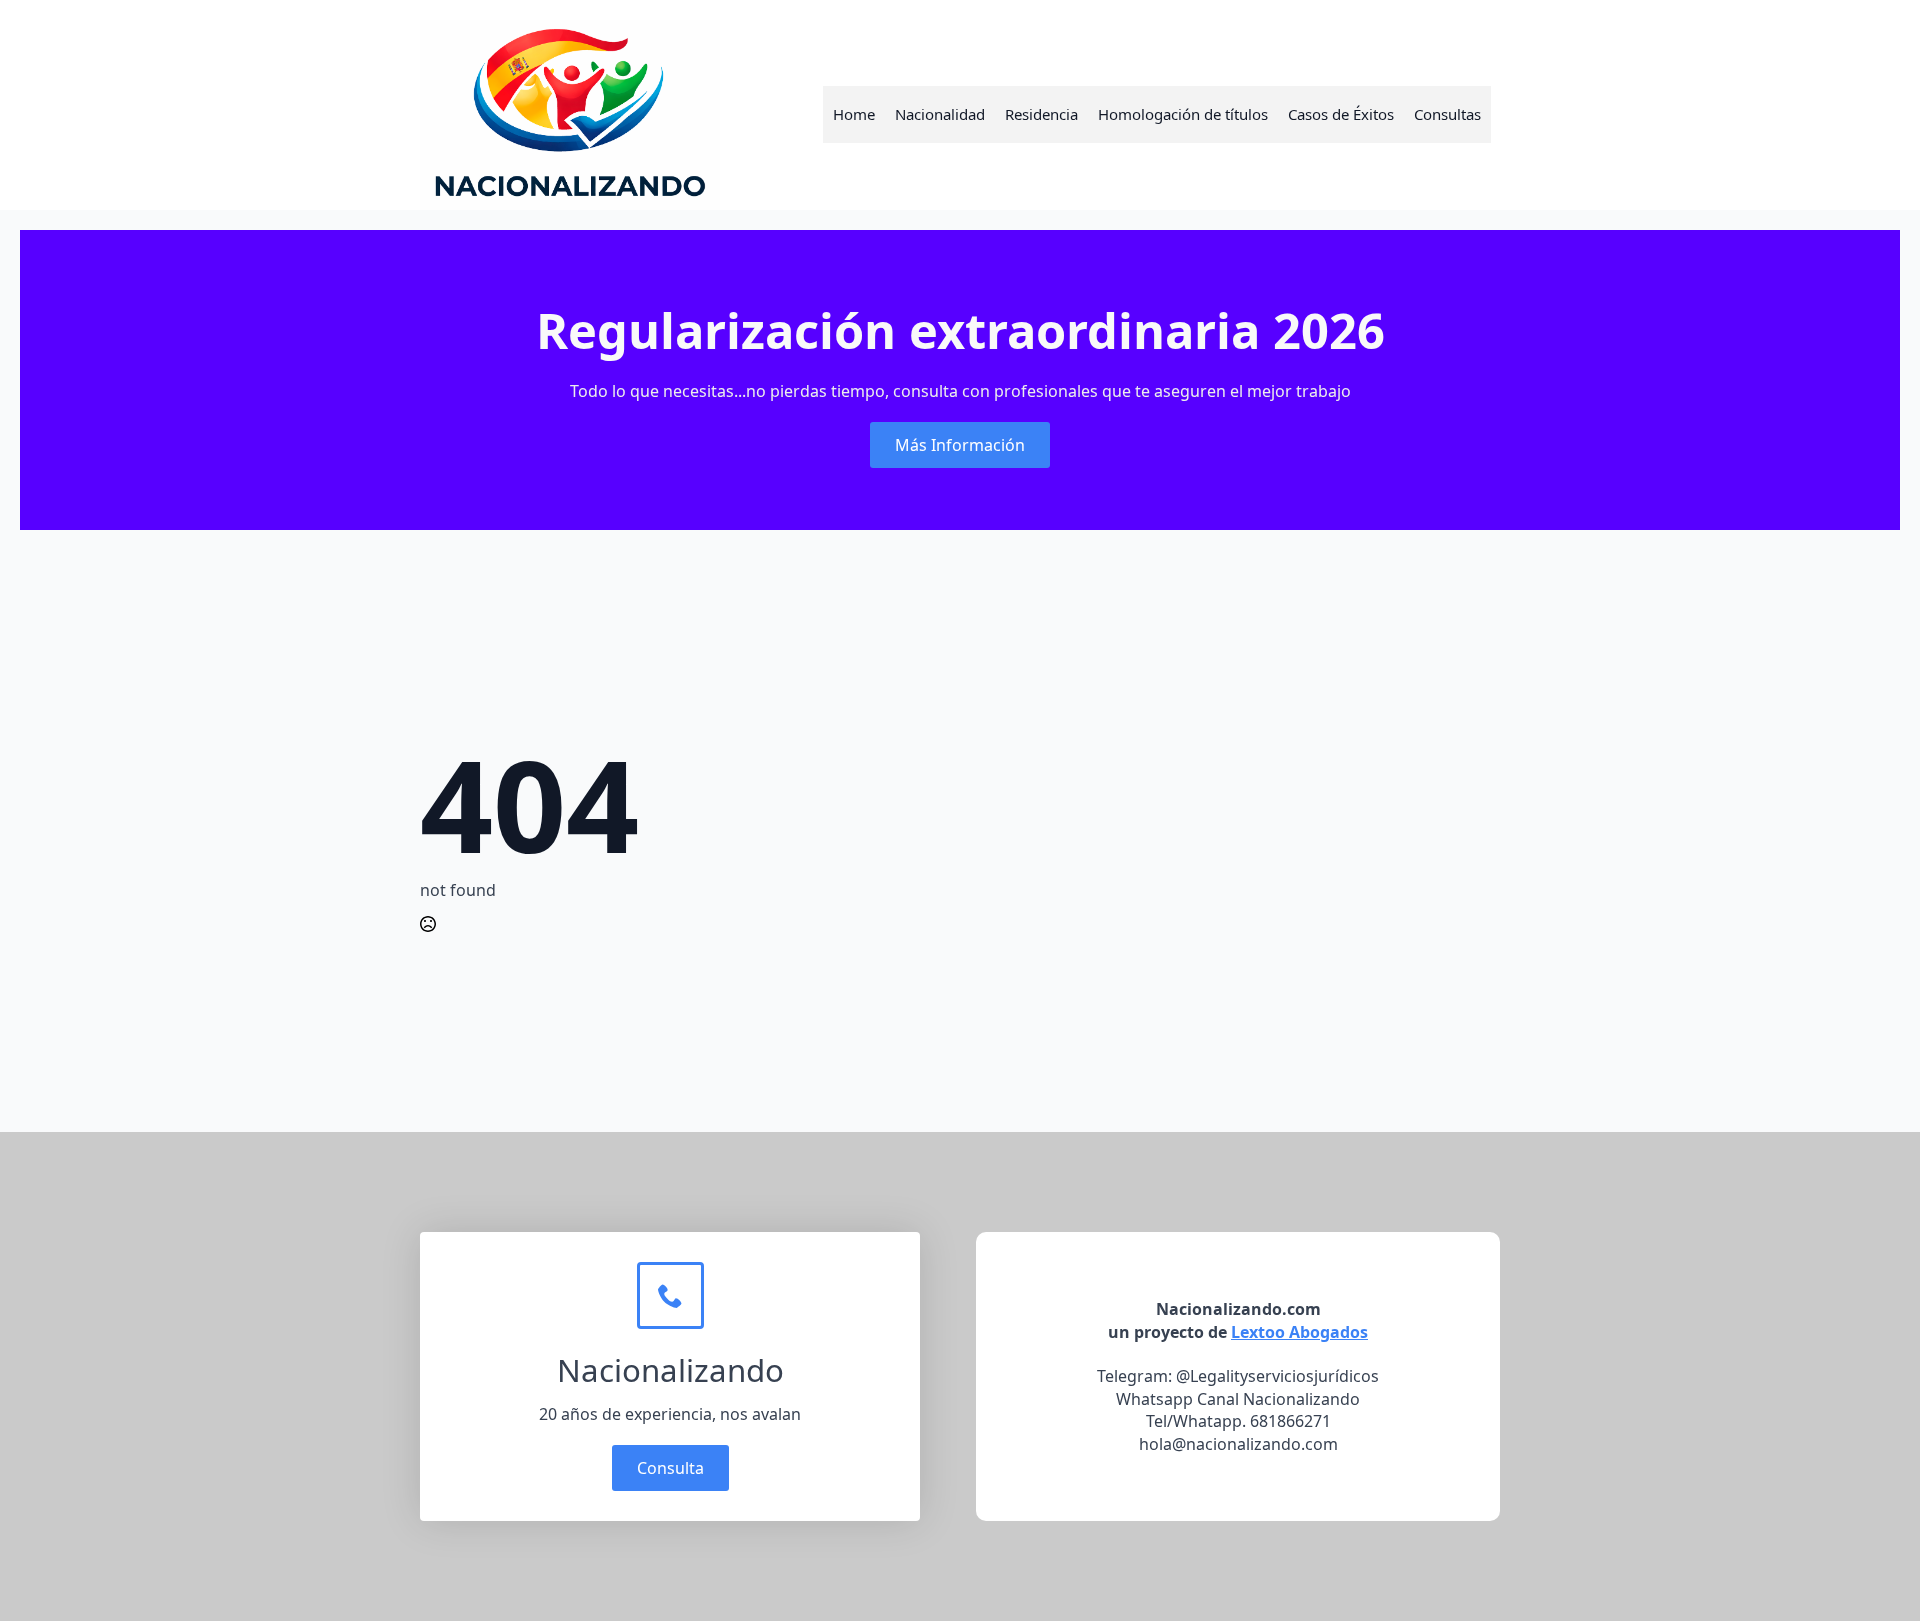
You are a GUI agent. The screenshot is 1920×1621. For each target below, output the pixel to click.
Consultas (1447, 114)
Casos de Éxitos (1341, 114)
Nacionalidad (940, 114)
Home (854, 114)
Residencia (1041, 114)
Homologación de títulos (1183, 114)
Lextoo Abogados (1299, 1332)
